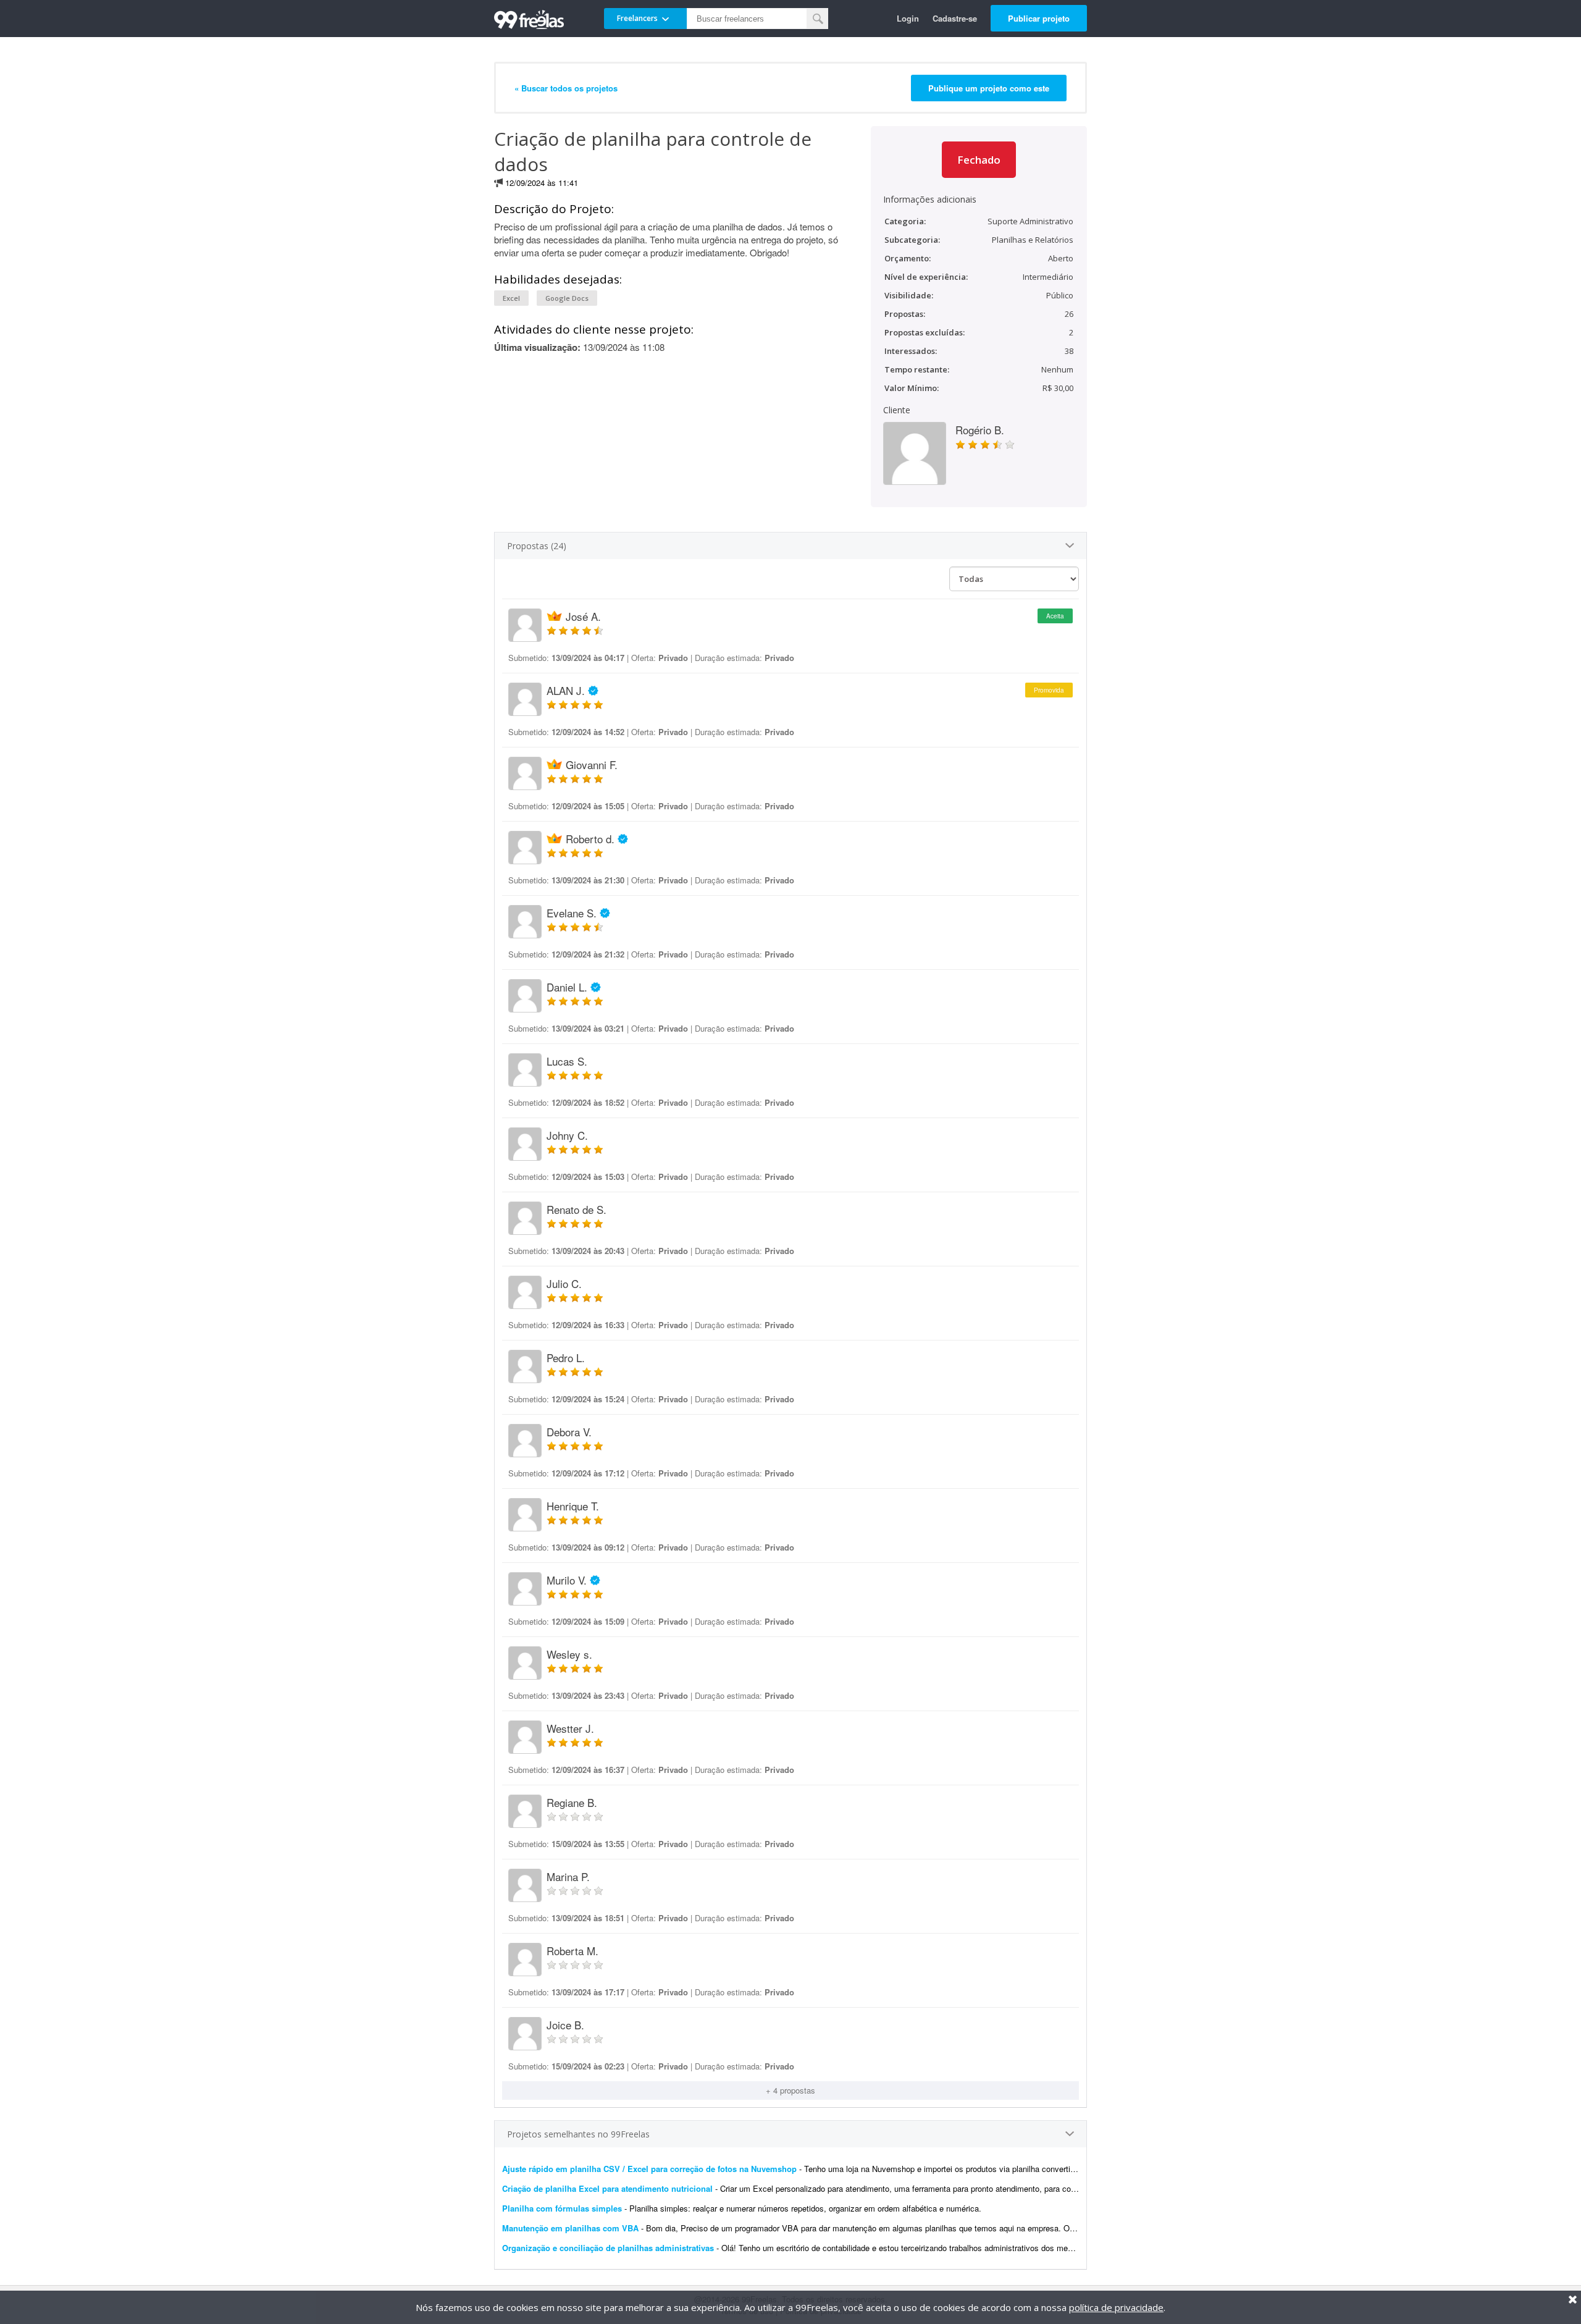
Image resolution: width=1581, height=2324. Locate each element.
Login (908, 18)
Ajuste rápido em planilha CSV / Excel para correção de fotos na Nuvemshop (649, 2169)
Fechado (979, 160)
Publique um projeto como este (989, 88)
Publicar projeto (1039, 18)
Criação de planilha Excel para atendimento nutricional (607, 2188)
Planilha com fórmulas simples (562, 2208)
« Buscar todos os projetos (566, 88)
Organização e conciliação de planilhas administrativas (608, 2248)
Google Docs (567, 298)
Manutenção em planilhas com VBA (570, 2228)
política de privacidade (1116, 2307)
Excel (511, 298)
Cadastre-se (955, 18)
